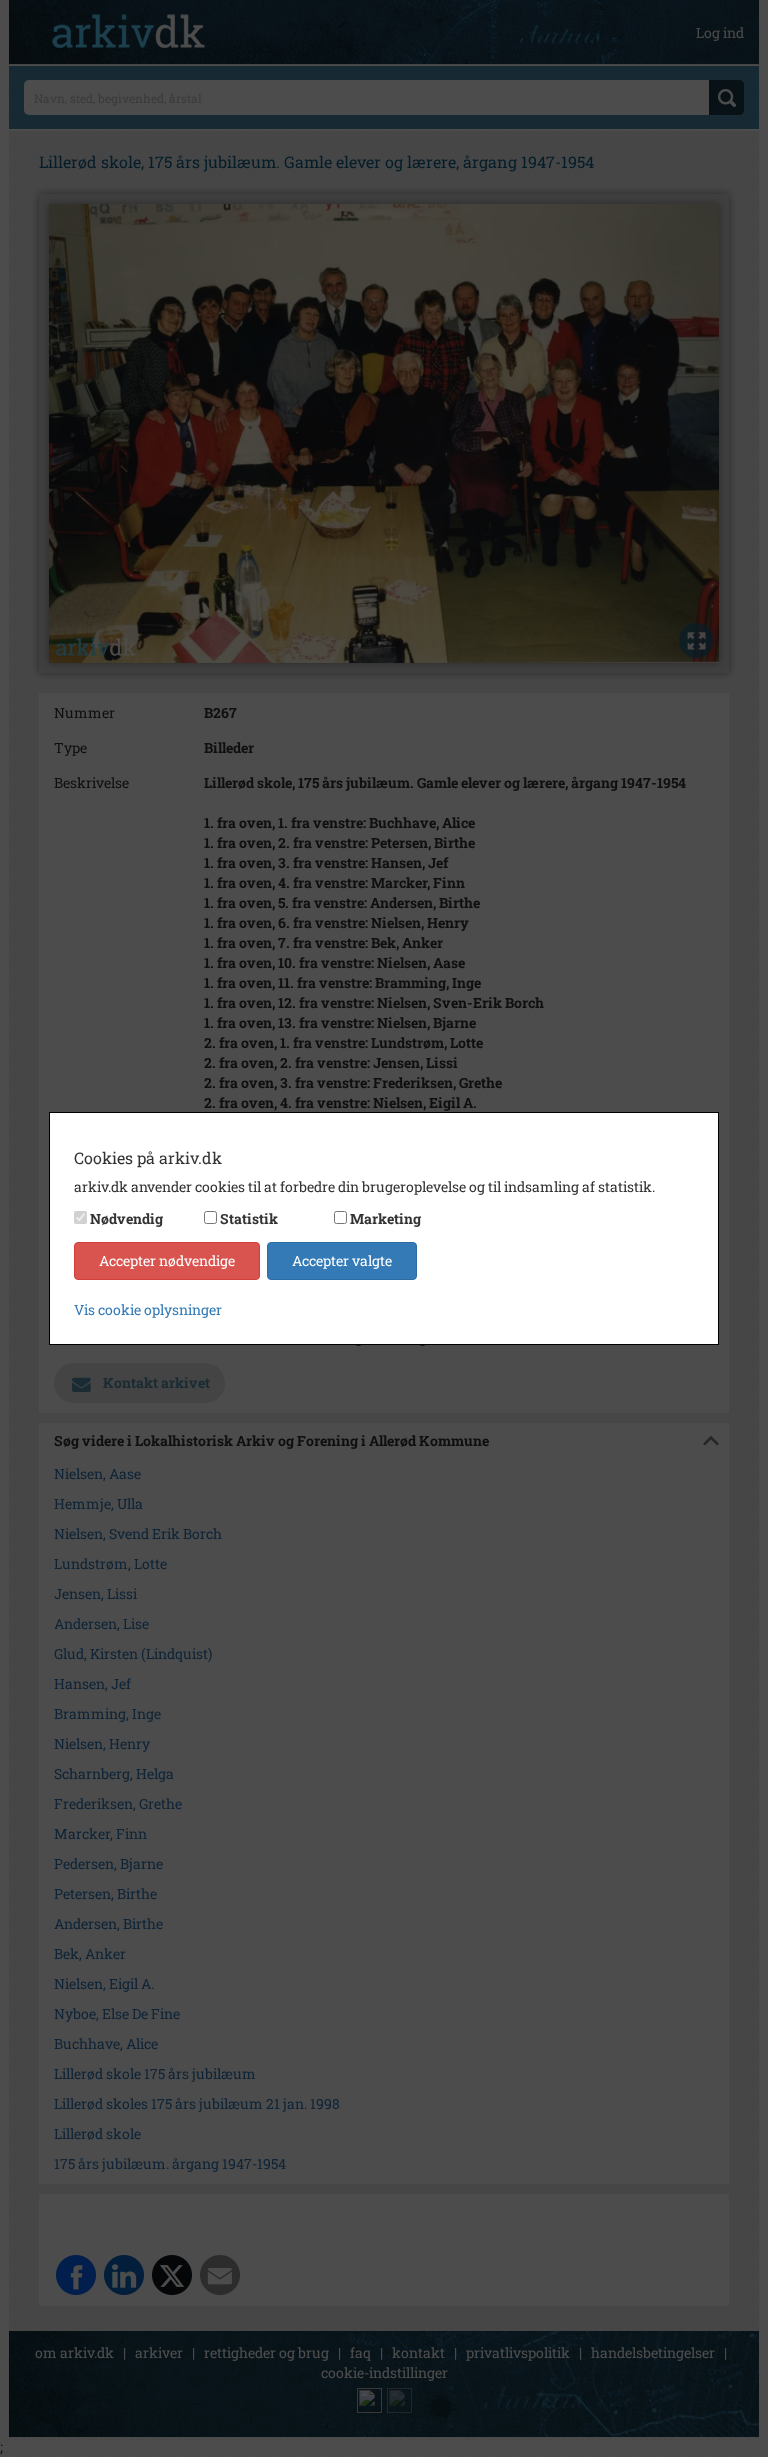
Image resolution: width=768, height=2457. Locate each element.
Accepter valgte (342, 1260)
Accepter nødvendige (167, 1260)
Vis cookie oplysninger (148, 1309)
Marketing (385, 1218)
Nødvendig (126, 1218)
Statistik (249, 1218)
